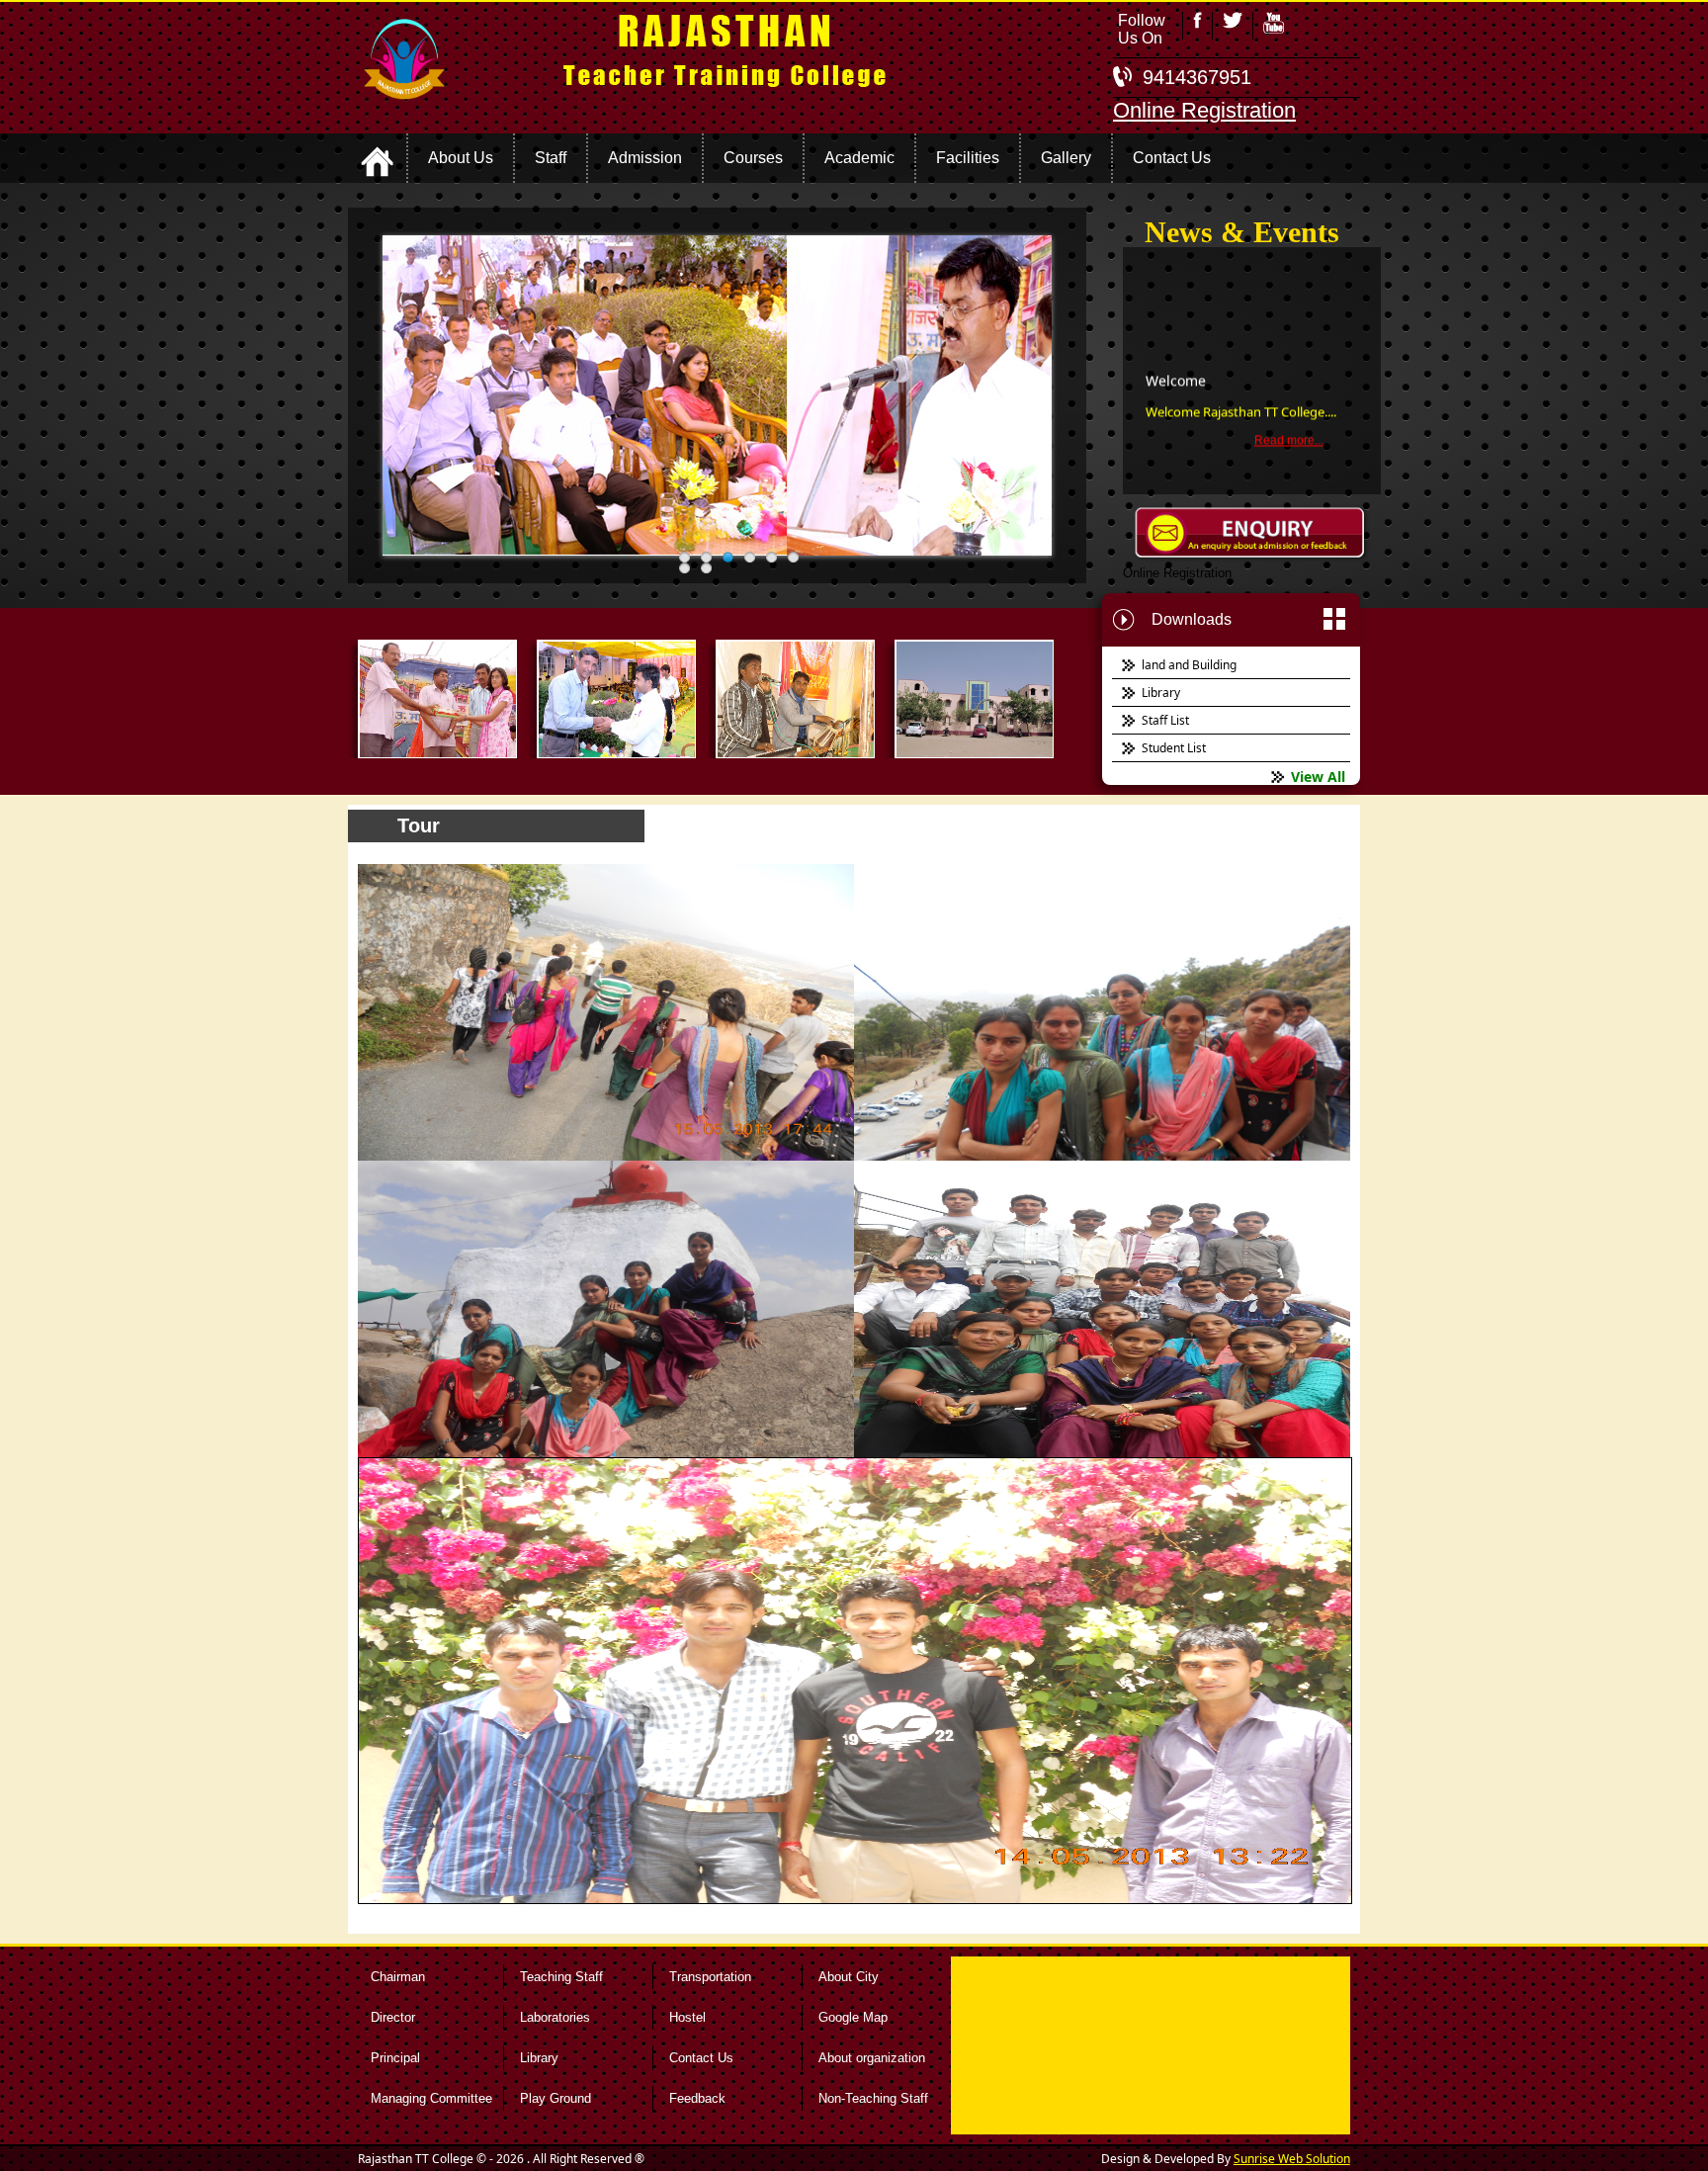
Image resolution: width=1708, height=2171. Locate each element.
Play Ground (555, 2098)
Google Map (853, 2017)
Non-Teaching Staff (873, 2098)
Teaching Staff (561, 1977)
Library (539, 2058)
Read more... (1289, 406)
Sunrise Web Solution (1292, 2159)
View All (1318, 777)
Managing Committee (431, 2098)
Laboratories (555, 2017)
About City (849, 1977)
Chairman (398, 1977)
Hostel (687, 2017)
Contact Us (701, 2058)
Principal (395, 2058)
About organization (872, 2058)
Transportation (710, 1977)
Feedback (697, 2098)
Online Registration (1204, 110)
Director (393, 2017)
